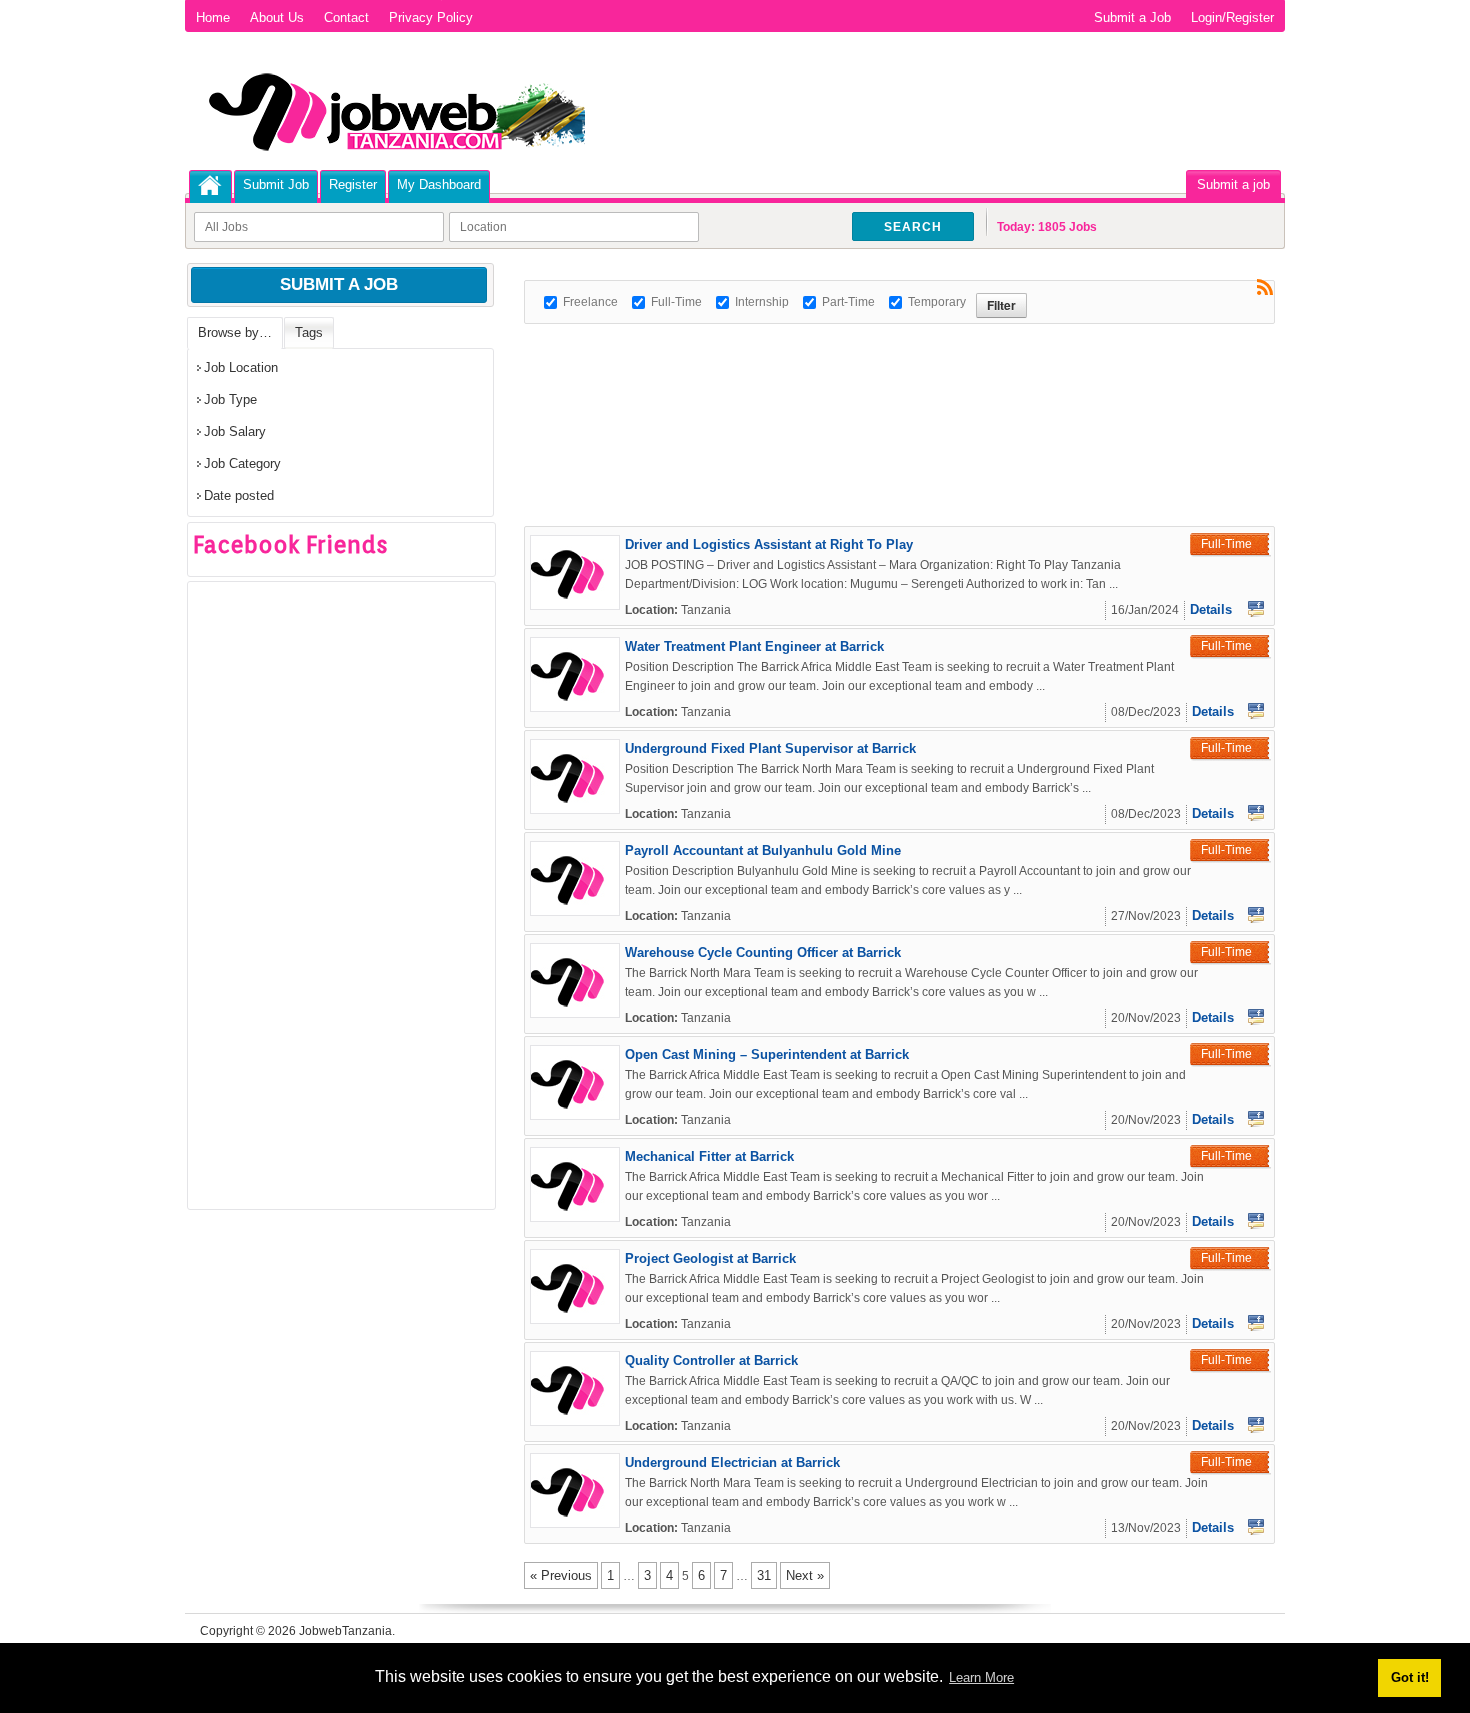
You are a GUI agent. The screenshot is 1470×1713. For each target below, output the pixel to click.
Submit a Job (1132, 17)
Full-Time (676, 302)
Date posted (239, 495)
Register (353, 184)
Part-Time (848, 302)
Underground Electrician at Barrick (732, 1462)
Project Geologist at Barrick (710, 1258)
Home (213, 17)
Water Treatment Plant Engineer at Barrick (754, 646)
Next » (805, 1575)
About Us (277, 17)
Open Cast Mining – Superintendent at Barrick (767, 1054)
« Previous (561, 1575)
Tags (309, 332)
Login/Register (1232, 17)
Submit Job (276, 184)
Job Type (230, 399)
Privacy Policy (431, 17)
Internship (762, 302)
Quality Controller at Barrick (711, 1360)
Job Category (242, 463)
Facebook (1256, 609)
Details (1211, 609)
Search (913, 227)
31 (764, 1575)
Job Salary (235, 431)
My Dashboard (439, 184)
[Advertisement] (888, 369)
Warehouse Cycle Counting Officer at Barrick (763, 952)
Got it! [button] (1410, 1677)
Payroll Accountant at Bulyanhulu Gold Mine (763, 850)
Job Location (241, 367)
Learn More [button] (981, 1677)
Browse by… (235, 332)
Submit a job (1233, 184)
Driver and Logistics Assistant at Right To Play (769, 544)
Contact (346, 17)
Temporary (937, 302)
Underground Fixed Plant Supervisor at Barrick (770, 748)
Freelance (590, 302)
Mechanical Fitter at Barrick (709, 1156)
